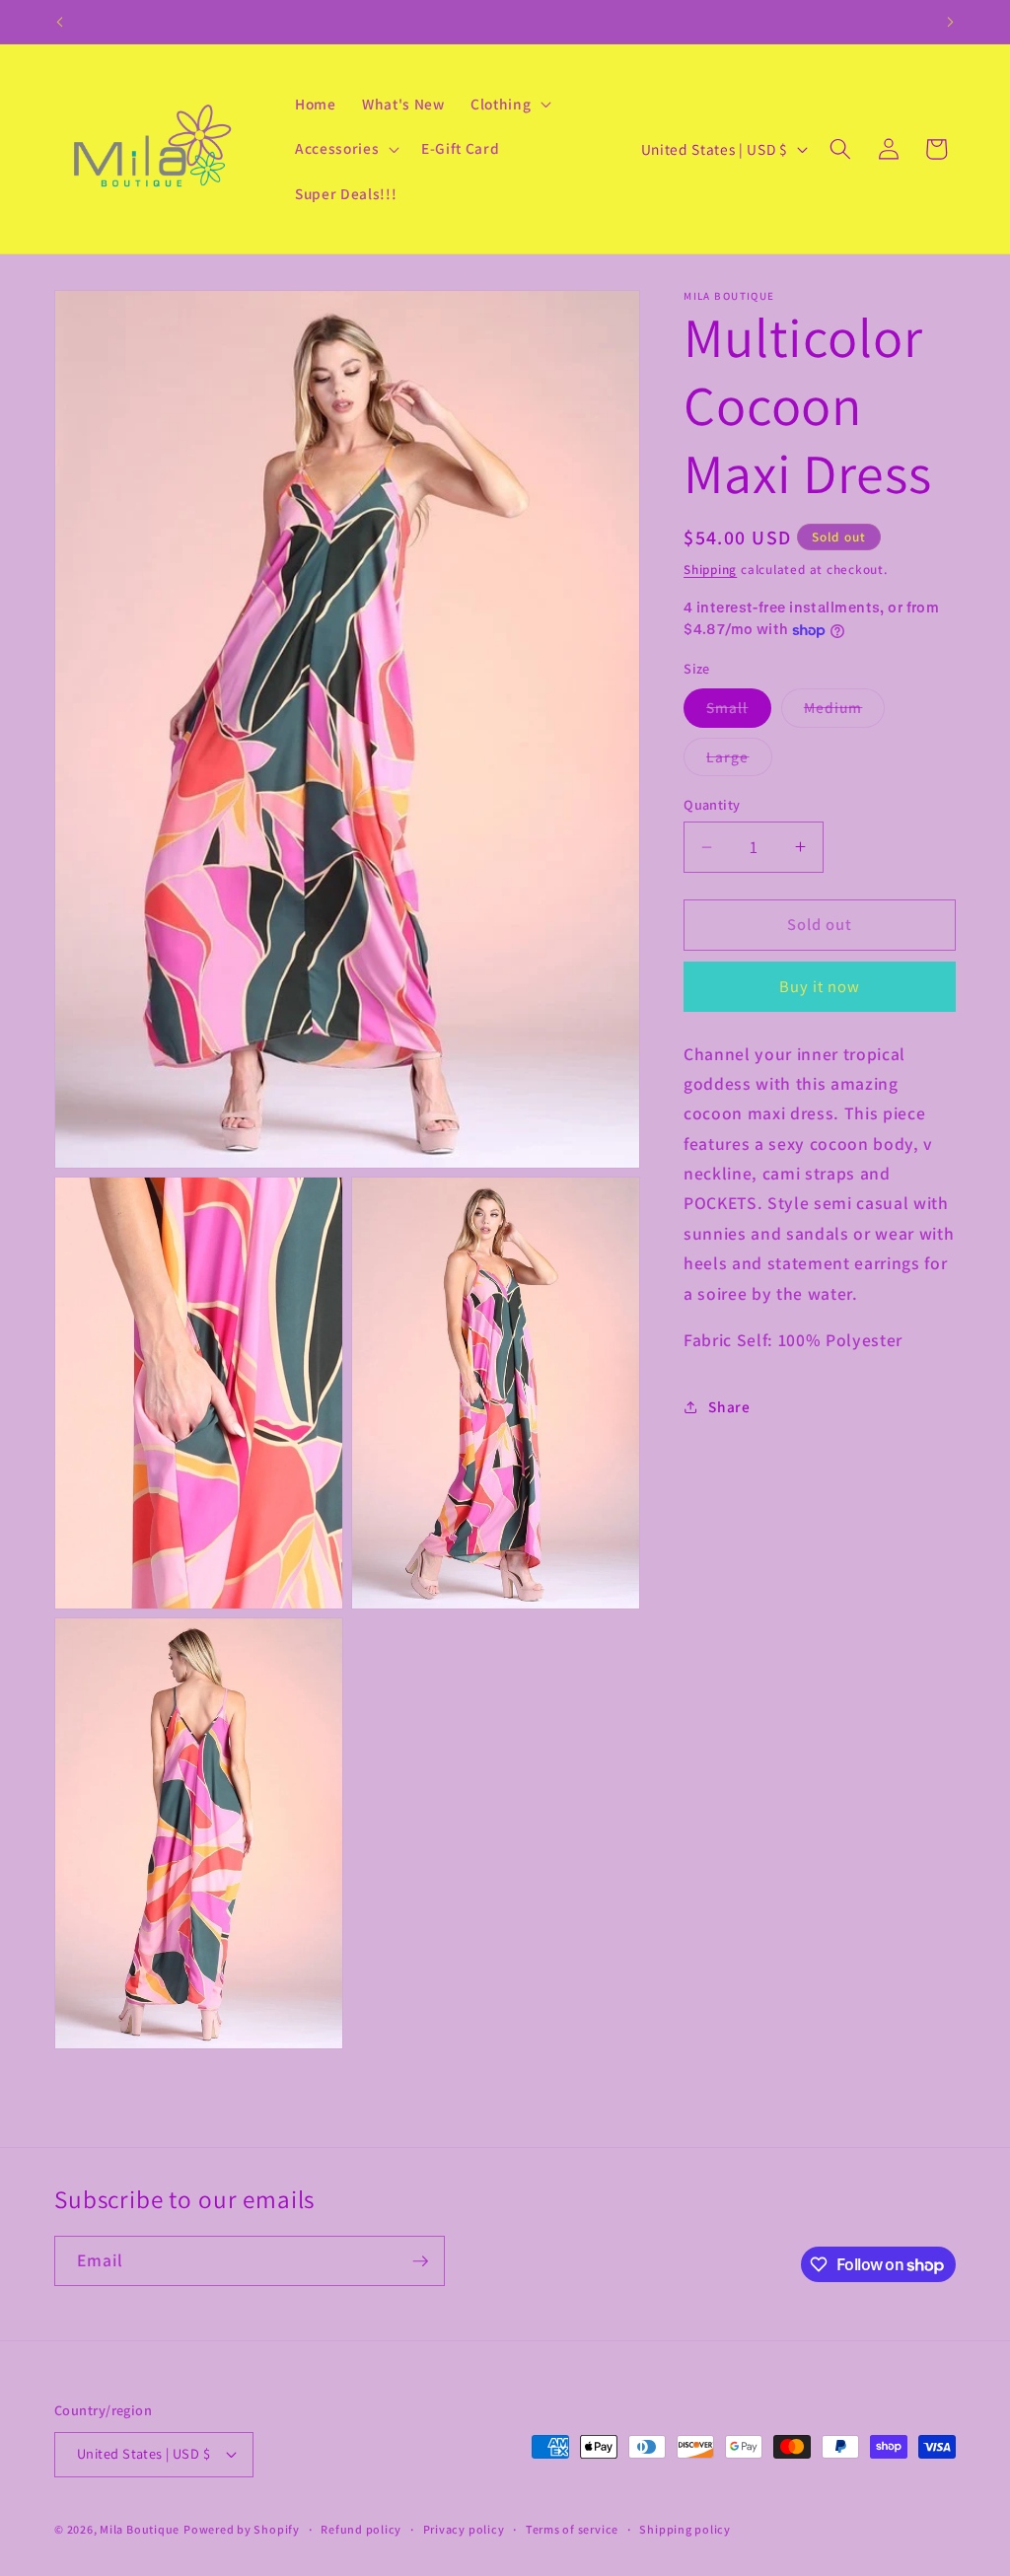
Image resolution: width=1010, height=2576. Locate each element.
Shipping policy (685, 2529)
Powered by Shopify (242, 2529)
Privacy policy (464, 2529)
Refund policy (361, 2529)
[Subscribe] (420, 2261)
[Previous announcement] (60, 22)
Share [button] (729, 1406)
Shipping (710, 570)
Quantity (712, 804)
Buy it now (820, 986)
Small (739, 712)
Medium (845, 712)
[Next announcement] (951, 22)
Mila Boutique (140, 2529)
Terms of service (572, 2529)
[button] (509, 104)
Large (739, 761)
